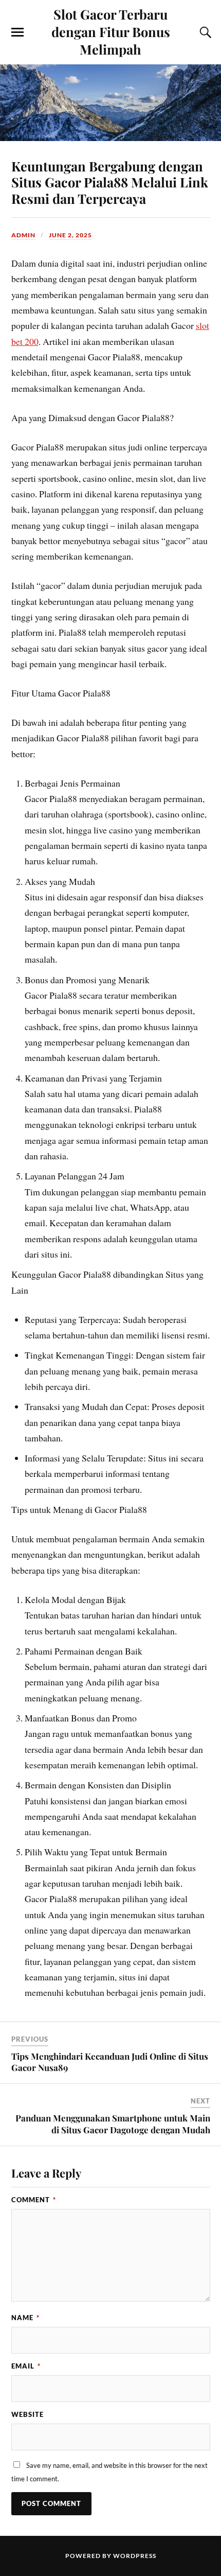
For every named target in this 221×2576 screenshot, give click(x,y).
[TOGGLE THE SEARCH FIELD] (204, 32)
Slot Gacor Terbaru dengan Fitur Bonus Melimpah (111, 31)
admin (23, 235)
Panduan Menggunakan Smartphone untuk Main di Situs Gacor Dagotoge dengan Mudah (113, 2124)
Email (26, 2366)
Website (27, 2414)
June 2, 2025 (70, 235)
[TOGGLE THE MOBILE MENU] (17, 32)
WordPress (135, 2556)
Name (25, 2318)
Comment (34, 2200)
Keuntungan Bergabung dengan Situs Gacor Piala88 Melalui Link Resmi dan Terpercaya (110, 182)
